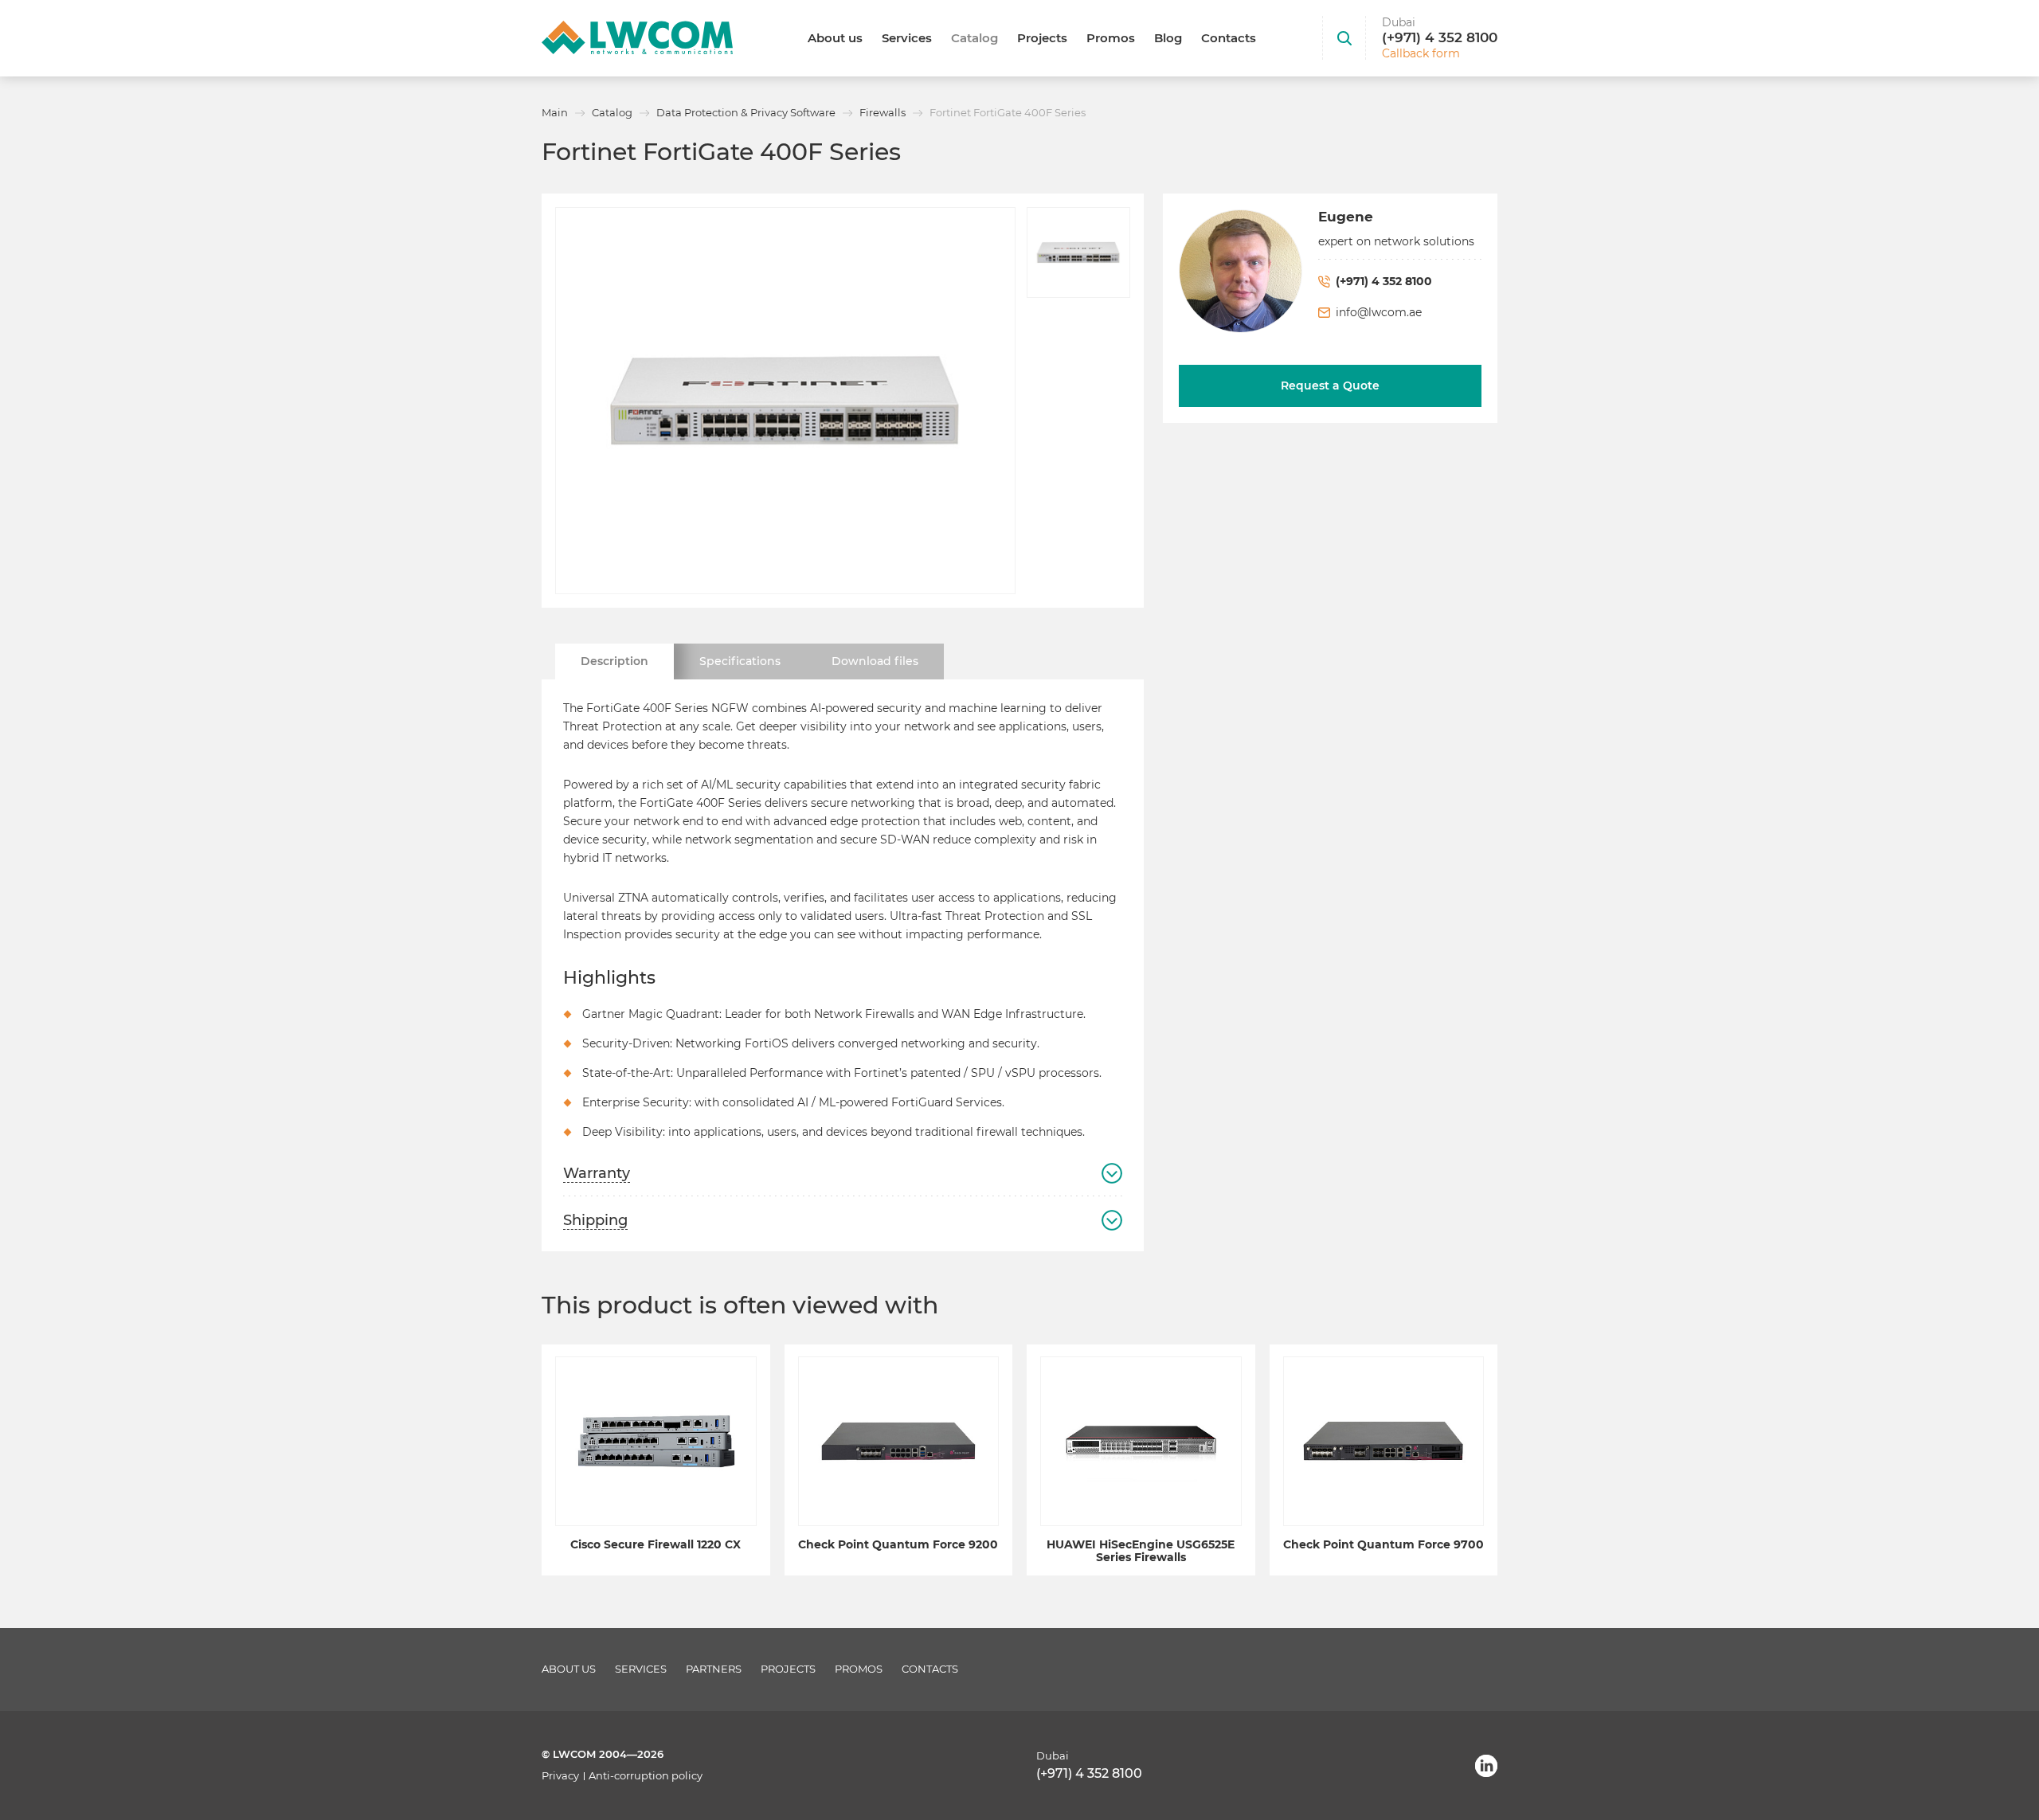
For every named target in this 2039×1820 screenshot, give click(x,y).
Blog (1168, 38)
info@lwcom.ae (1379, 312)
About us (835, 38)
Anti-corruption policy (646, 1776)
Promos (1111, 38)
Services (907, 38)
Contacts (1229, 38)
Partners (714, 1669)
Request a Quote (1330, 386)
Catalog (974, 38)
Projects (1042, 38)
